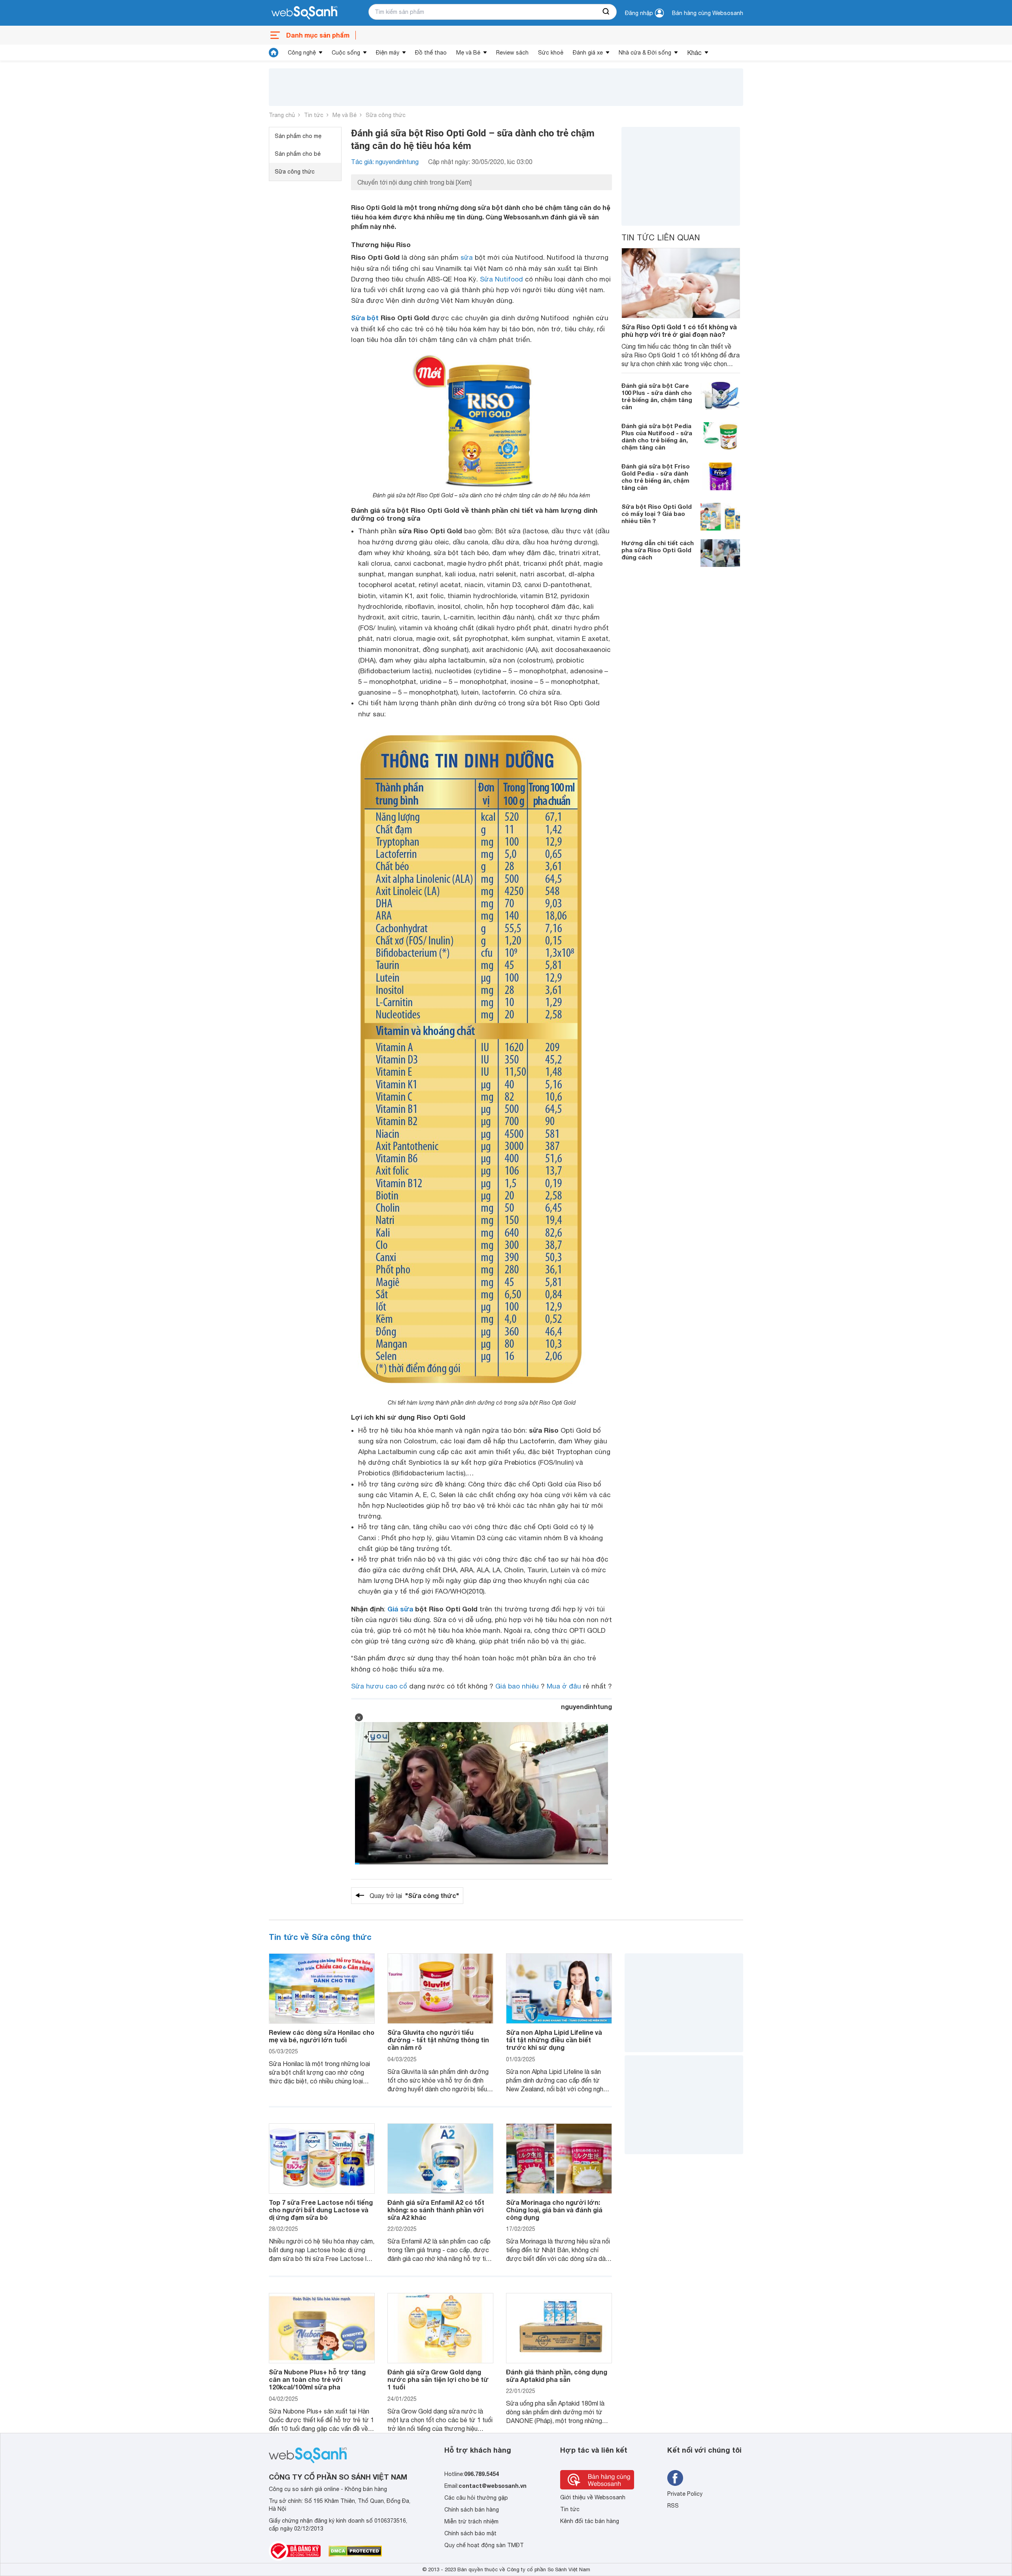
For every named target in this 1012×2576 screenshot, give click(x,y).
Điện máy (388, 53)
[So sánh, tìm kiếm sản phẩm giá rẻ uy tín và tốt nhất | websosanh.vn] (304, 13)
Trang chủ (282, 115)
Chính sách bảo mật (470, 2533)
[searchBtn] (606, 12)
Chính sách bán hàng (472, 2510)
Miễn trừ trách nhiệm (471, 2521)
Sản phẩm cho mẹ (298, 136)
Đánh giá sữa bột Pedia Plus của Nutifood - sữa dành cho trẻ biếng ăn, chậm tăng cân (657, 436)
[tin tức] (274, 53)
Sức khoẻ (551, 53)
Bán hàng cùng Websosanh (708, 13)
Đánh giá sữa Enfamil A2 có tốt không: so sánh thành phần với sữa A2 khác (436, 2210)
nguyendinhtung (586, 1706)
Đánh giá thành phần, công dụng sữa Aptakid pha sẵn (557, 2376)
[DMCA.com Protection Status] (355, 2551)
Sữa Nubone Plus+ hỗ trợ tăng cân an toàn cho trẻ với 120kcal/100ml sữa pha (317, 2379)
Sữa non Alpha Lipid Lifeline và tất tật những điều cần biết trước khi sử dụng (554, 2040)
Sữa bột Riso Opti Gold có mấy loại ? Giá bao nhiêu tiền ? (657, 514)
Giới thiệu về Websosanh (593, 2497)
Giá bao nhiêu (517, 1686)
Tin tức (314, 115)
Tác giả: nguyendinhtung (385, 162)
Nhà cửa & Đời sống (645, 53)
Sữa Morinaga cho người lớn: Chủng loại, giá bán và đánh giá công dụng (554, 2210)
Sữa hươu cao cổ (379, 1686)
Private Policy (685, 2494)
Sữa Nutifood (501, 279)
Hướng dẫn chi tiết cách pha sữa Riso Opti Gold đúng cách (658, 550)
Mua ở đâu (564, 1686)
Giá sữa (400, 1609)
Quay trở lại (414, 1895)
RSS (673, 2506)
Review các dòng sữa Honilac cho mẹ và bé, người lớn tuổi (322, 2036)
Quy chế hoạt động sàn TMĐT (484, 2545)
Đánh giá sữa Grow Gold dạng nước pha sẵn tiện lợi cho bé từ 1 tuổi (438, 2379)
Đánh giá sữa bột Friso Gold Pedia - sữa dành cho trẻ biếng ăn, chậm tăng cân (656, 477)
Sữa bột (365, 318)
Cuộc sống (346, 53)
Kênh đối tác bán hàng (590, 2521)
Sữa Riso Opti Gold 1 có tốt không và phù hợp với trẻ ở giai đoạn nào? (679, 330)
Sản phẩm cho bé (298, 154)
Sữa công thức (386, 115)
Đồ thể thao (431, 53)
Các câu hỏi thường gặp (476, 2498)
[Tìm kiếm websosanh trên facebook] (675, 2478)
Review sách (512, 53)
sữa (467, 257)
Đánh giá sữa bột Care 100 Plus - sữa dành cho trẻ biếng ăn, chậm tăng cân (657, 396)
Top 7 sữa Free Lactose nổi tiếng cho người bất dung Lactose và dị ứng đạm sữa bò (321, 2210)
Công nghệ (302, 53)
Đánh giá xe (588, 53)
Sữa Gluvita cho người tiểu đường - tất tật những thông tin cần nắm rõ (438, 2040)
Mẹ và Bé (468, 53)
